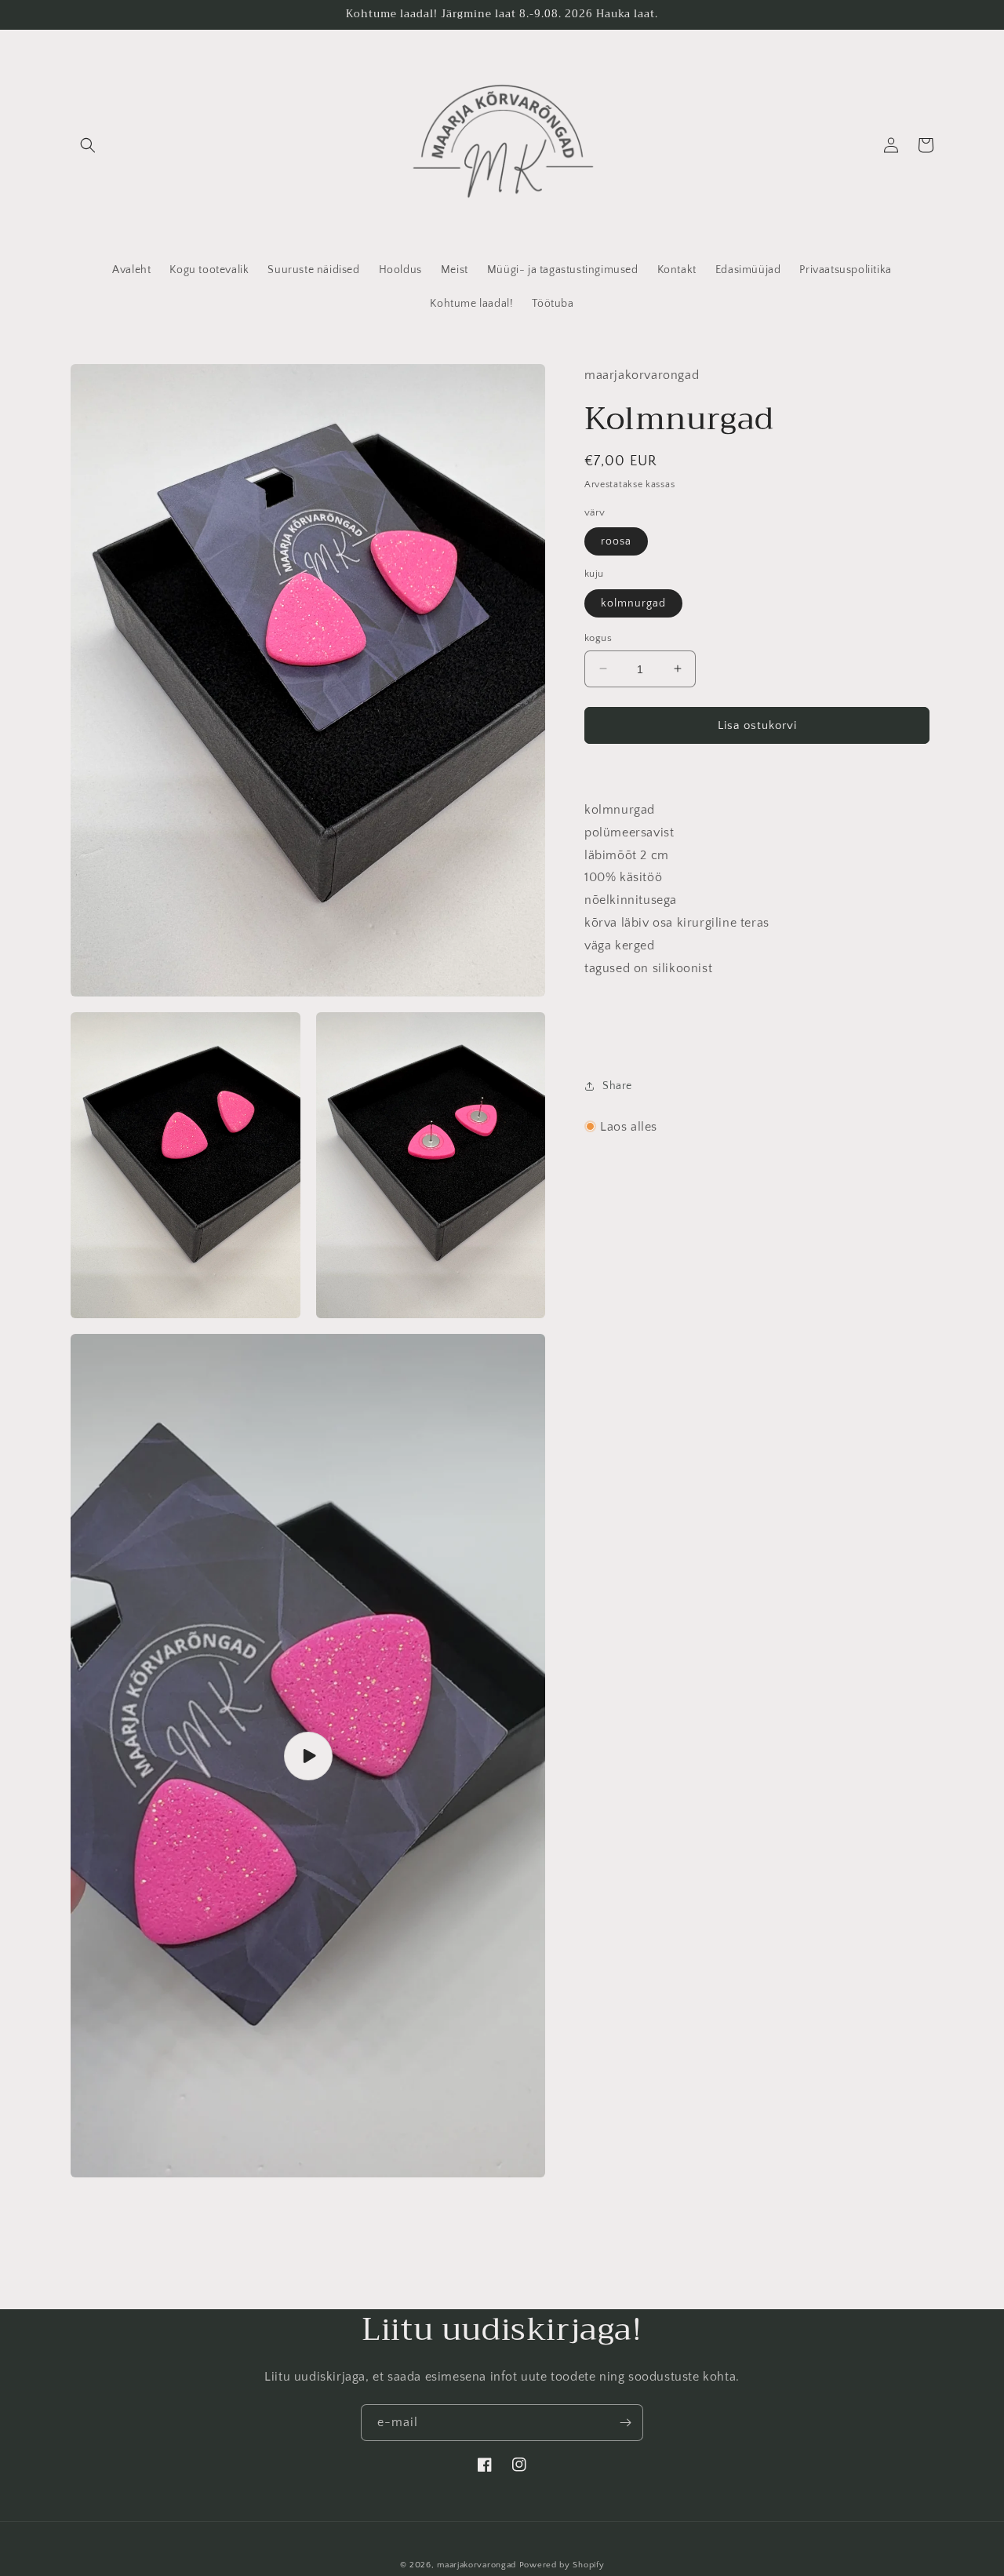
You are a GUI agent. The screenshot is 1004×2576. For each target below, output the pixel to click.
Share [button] (617, 1086)
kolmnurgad (633, 603)
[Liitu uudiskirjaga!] (625, 2423)
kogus (598, 637)
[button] (88, 145)
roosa (616, 541)
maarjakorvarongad (477, 2565)
